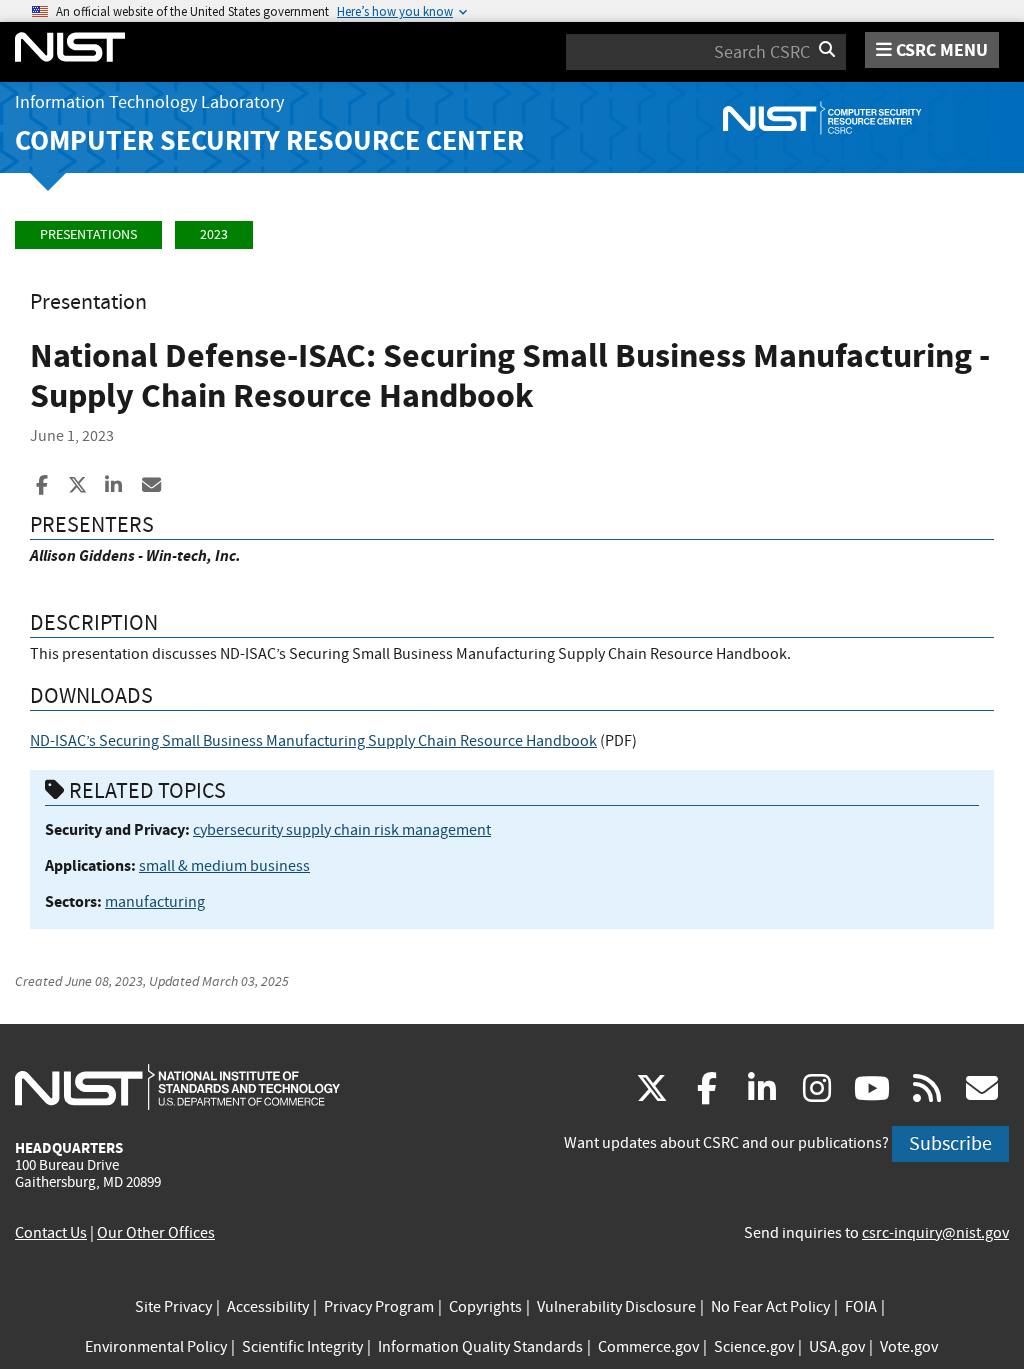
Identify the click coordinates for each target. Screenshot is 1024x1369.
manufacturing (155, 902)
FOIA (861, 1307)
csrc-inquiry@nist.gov (935, 1233)
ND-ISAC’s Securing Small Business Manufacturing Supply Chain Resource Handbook (313, 741)
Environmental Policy (156, 1347)
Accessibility (268, 1307)
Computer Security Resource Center (269, 140)
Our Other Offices (156, 1233)
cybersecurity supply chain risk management (342, 830)
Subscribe (950, 1143)
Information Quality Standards (480, 1347)
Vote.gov (909, 1347)
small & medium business (224, 866)
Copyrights (485, 1307)
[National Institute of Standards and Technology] (177, 1086)
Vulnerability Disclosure (616, 1307)
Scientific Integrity (302, 1347)
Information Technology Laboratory (149, 102)
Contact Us (51, 1233)
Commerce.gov (648, 1347)
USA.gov (837, 1347)
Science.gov (754, 1347)
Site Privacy (173, 1307)
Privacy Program (379, 1307)
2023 (214, 234)
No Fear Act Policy (770, 1307)
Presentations (88, 234)
